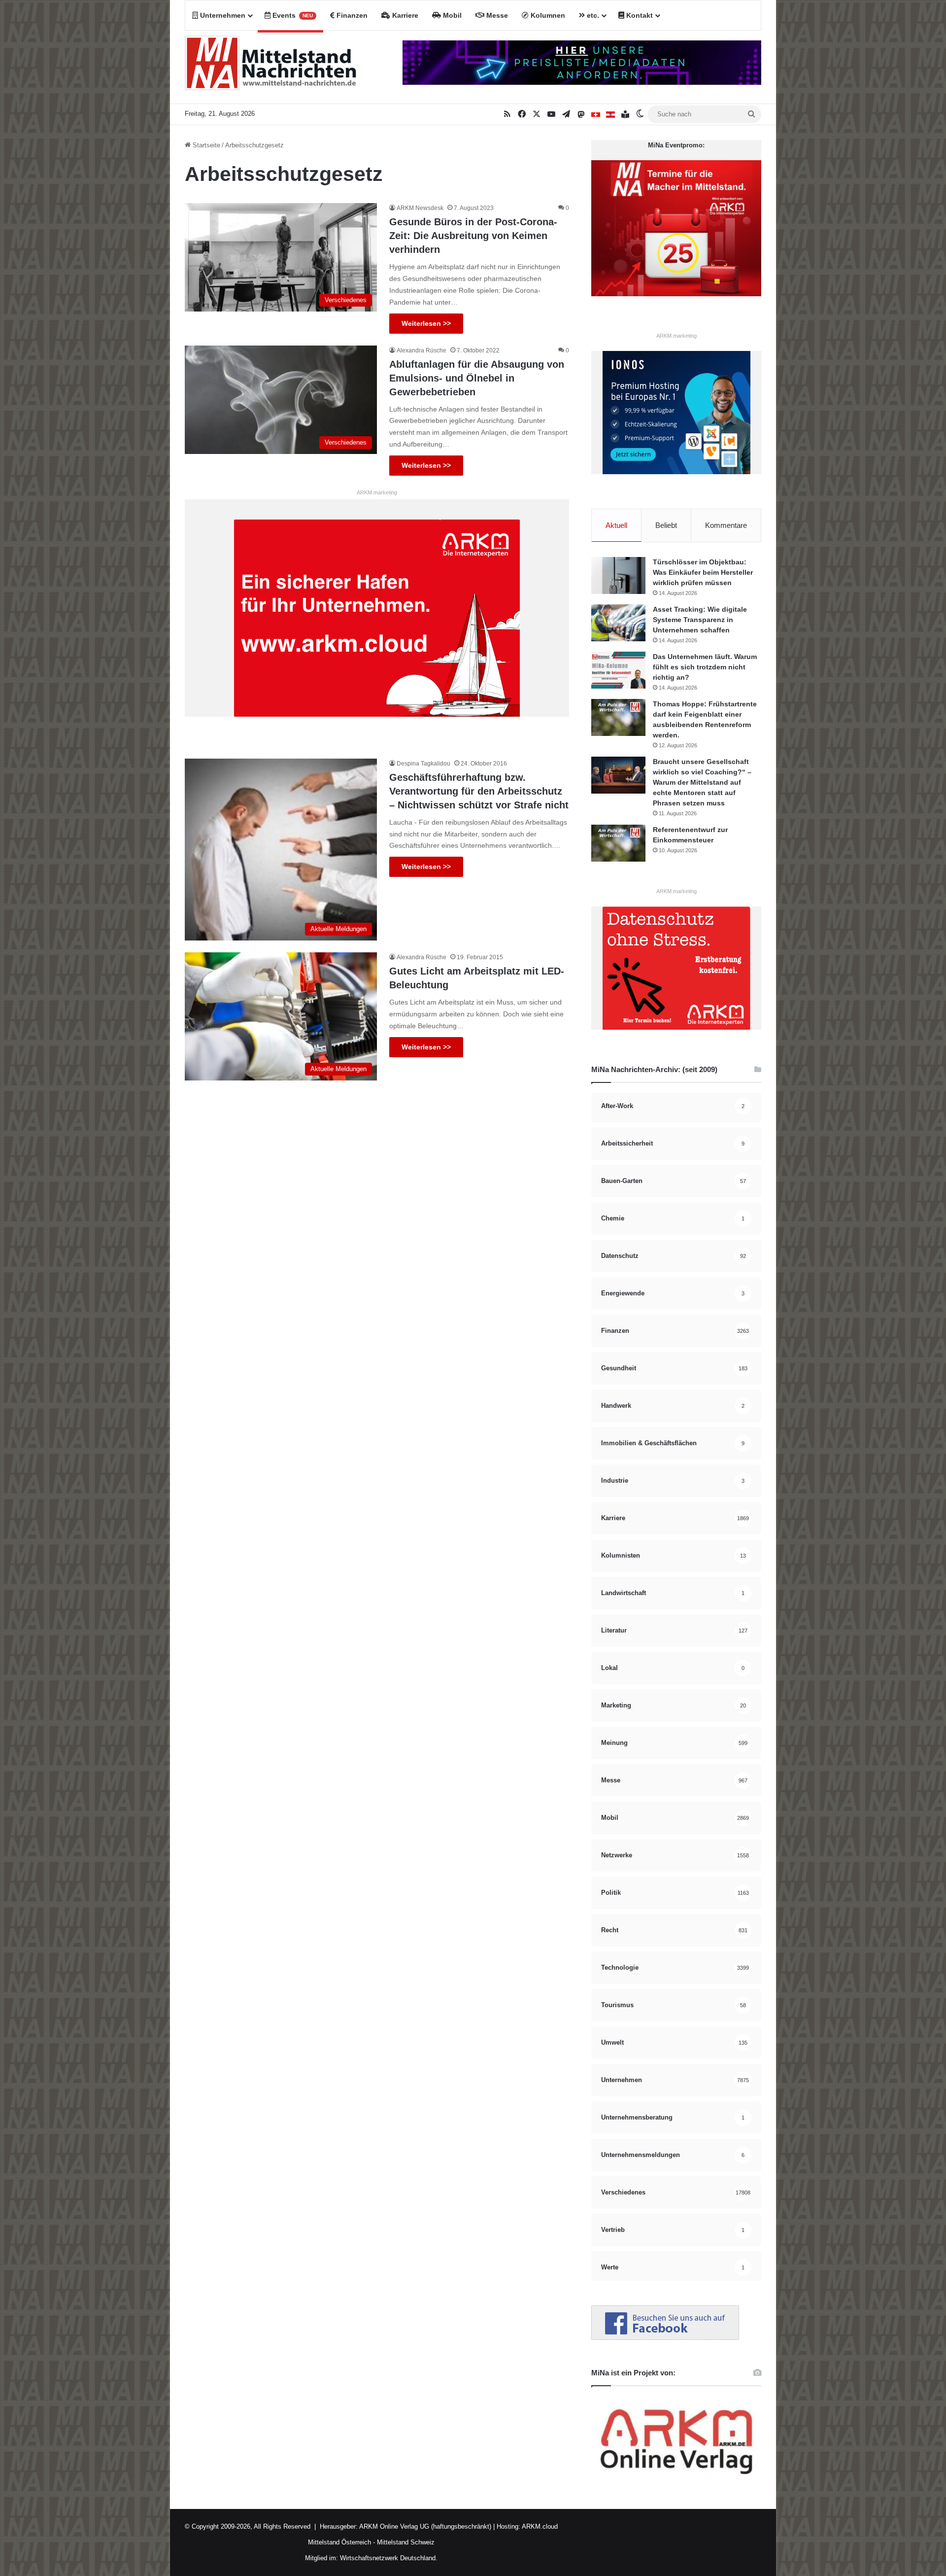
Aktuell (616, 525)
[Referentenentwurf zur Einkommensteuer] (618, 843)
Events (292, 15)
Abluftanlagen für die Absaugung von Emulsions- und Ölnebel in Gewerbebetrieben (477, 378)
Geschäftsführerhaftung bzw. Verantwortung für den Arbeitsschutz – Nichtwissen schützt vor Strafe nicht (479, 791)
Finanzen (351, 15)
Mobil (451, 15)
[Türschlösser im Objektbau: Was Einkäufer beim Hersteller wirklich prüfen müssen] (618, 575)
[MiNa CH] (596, 114)
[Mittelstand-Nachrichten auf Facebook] (665, 2338)
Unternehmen (222, 15)
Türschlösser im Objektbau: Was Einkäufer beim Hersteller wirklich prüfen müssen (703, 572)
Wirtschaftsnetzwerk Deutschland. (389, 2558)
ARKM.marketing (377, 492)
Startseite (205, 145)
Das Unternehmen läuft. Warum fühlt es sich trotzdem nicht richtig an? (705, 667)
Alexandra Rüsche (422, 350)
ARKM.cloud (539, 2526)
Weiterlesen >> (426, 323)
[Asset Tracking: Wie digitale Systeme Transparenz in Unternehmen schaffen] (618, 623)
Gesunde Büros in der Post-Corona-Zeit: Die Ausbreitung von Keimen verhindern (473, 236)
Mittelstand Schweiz (406, 2542)
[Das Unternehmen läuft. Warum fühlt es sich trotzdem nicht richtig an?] (618, 670)
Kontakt (639, 15)
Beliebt (666, 525)
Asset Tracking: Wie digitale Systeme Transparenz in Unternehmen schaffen (700, 620)
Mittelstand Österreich (339, 2542)
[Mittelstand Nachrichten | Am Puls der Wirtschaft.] (271, 67)
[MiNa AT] (610, 114)
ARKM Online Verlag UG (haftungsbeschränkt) (425, 2526)
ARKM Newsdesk (420, 208)
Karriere (404, 15)
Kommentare (726, 525)
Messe (496, 15)
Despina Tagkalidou (423, 764)
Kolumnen (547, 15)
